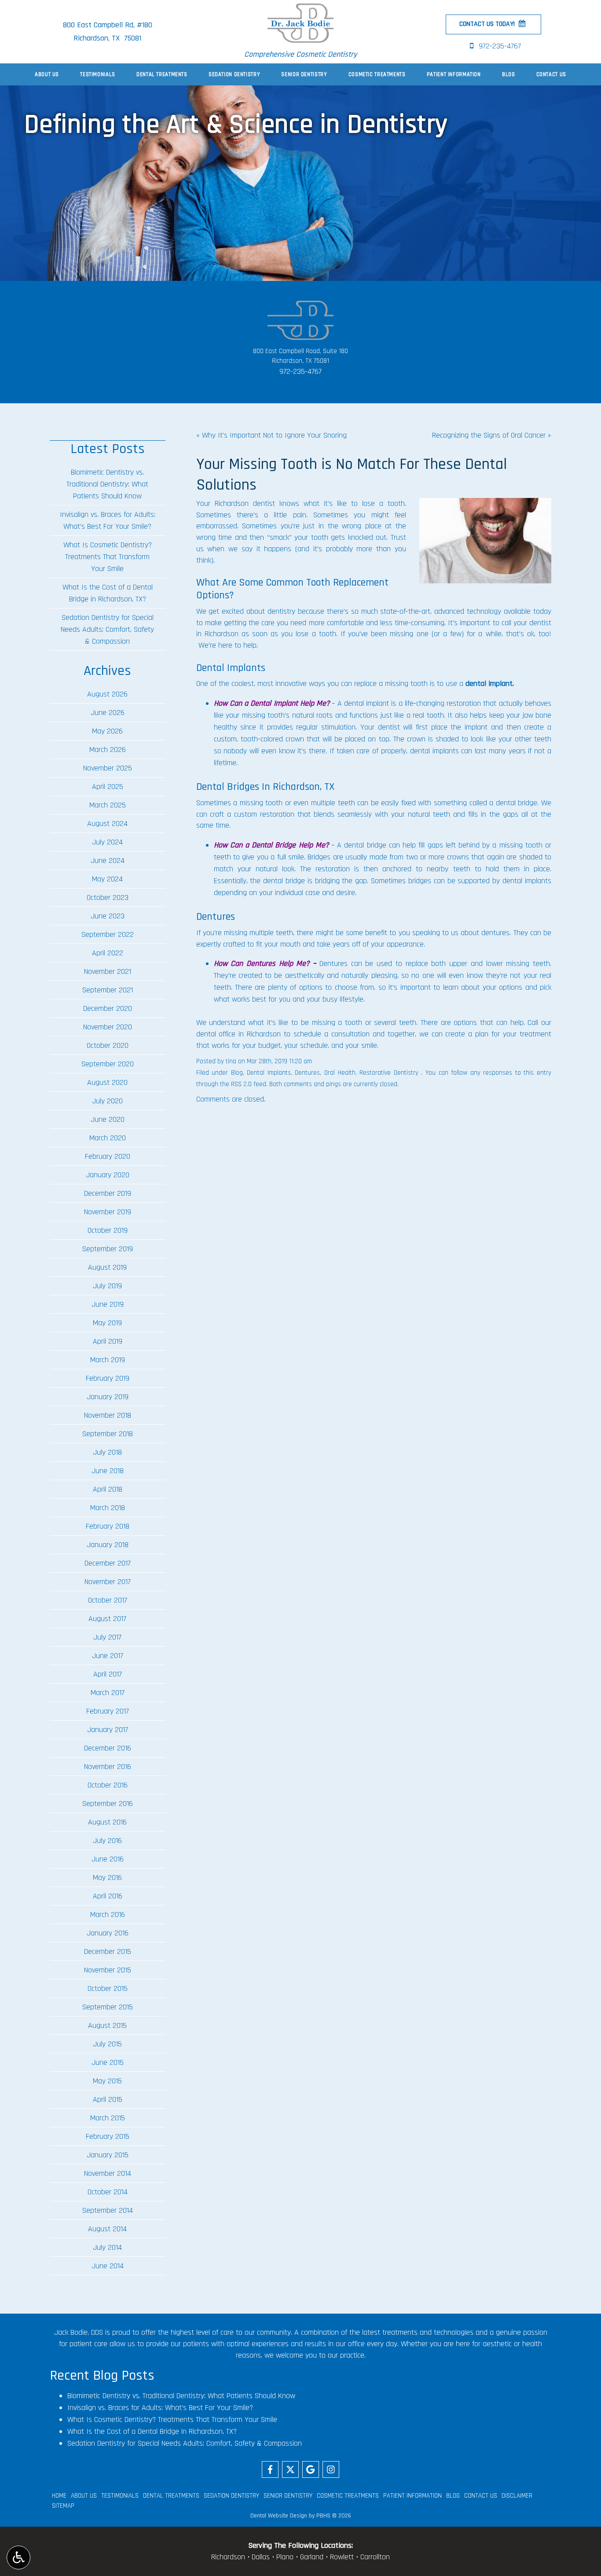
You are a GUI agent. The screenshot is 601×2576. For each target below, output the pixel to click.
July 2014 (107, 2247)
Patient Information (454, 74)
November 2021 (108, 971)
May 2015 (107, 2081)
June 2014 (108, 2266)
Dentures (307, 1073)
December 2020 (108, 1008)
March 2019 (108, 1360)
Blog (509, 74)
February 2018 (108, 1526)
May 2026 (107, 731)
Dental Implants (269, 1073)
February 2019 (108, 1378)
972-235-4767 (300, 371)
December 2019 (108, 1193)
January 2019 (108, 1397)
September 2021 (108, 990)
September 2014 (108, 2210)
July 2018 (107, 1452)
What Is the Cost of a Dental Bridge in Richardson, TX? (108, 593)
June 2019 (108, 1304)
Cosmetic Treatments (377, 74)
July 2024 (107, 842)
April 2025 (108, 787)
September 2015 (108, 2007)
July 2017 (107, 1637)
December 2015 (108, 1951)
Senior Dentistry (304, 74)
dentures (495, 933)
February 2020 (108, 1156)
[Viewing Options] (18, 2558)
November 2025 (108, 768)
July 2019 (107, 1286)
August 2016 (107, 1822)
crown (295, 739)
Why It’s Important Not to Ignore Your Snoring (274, 435)
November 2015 (108, 1970)
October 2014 (108, 2192)
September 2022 (108, 934)
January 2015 (108, 2155)
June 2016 (108, 1859)
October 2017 (108, 1600)
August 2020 (107, 1082)
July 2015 (107, 2044)
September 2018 (108, 1434)
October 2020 (108, 1045)
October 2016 (108, 1785)
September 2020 (108, 1064)
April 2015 (108, 2099)
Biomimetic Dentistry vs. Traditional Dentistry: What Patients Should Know (107, 484)
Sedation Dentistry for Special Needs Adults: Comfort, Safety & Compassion (107, 629)
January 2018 (108, 1545)
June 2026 (108, 713)
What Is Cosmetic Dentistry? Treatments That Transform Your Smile (108, 557)
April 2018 (108, 1489)
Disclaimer (517, 2496)
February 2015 (108, 2136)
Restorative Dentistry (389, 1073)
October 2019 (108, 1230)
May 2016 (107, 1878)
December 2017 (108, 1563)
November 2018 (108, 1415)
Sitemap (63, 2506)
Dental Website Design (279, 2516)
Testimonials (98, 74)
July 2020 (107, 1101)
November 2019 (108, 1212)
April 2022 (108, 953)
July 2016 (107, 1841)
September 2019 (108, 1249)
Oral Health (340, 1073)
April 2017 (108, 1674)
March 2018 (108, 1508)
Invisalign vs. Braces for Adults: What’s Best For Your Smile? (108, 520)
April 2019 (108, 1341)
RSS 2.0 (241, 1084)
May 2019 (107, 1323)
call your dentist (526, 623)
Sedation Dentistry (234, 74)
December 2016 (108, 1748)
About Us (47, 74)
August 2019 (107, 1267)
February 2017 (108, 1711)
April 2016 (108, 1896)
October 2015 (108, 1988)
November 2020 (108, 1027)
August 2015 (107, 2025)
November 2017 (108, 1582)
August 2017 (107, 1619)
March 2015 (108, 2118)
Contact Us (551, 74)
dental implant (489, 684)
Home (59, 2496)
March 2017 (108, 1693)
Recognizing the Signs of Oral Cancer (489, 435)
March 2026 (108, 750)
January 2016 (108, 1933)
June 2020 (108, 1119)
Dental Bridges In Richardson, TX (265, 787)
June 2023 (108, 916)
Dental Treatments (162, 74)
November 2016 (108, 1767)
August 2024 (107, 824)
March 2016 (108, 1914)
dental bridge (517, 803)
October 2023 (108, 897)
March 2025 (108, 805)
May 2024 (107, 879)
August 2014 (107, 2229)
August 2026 (107, 694)
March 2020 (108, 1138)
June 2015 (108, 2062)
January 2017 (108, 1730)
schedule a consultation (332, 1034)
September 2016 (108, 1804)
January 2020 (108, 1175)
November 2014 (108, 2173)
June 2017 (108, 1656)
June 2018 (108, 1471)
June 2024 (108, 861)
